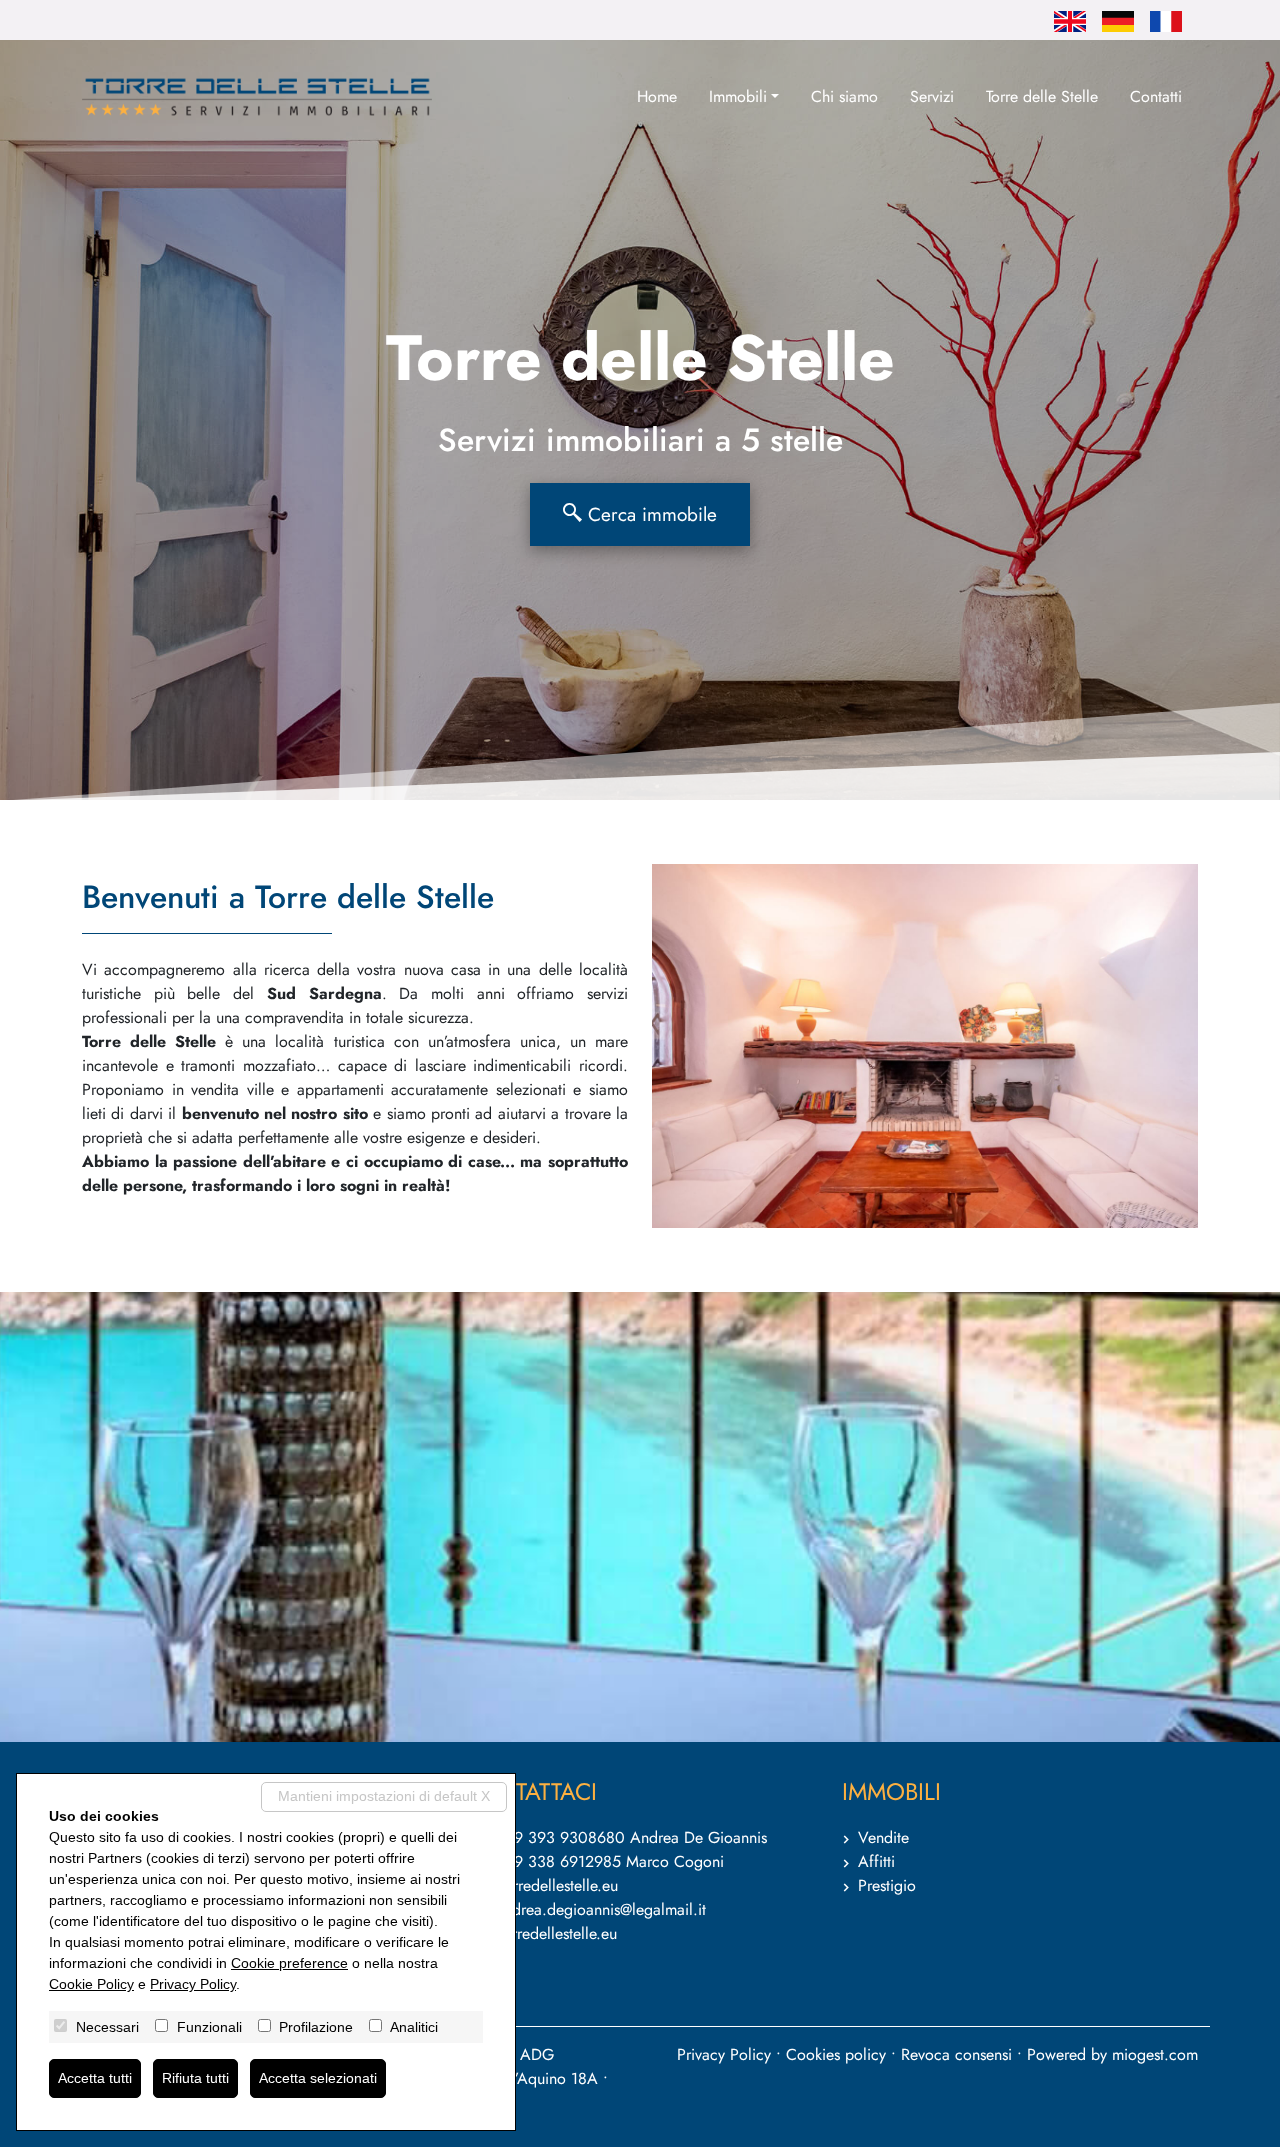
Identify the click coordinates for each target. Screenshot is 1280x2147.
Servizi (932, 96)
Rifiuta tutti (195, 2078)
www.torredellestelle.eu (539, 1933)
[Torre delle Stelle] (257, 97)
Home (657, 96)
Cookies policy (836, 2054)
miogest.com (1155, 2054)
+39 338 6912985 (558, 1861)
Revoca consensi (956, 2054)
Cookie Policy (91, 1984)
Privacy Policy (724, 2054)
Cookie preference (289, 1963)
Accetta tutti (95, 2078)
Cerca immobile (649, 514)
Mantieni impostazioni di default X (384, 1796)
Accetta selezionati (318, 2078)
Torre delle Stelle (1042, 96)
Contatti (1156, 96)
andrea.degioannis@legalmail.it (601, 1909)
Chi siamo (844, 96)
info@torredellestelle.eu (540, 1885)
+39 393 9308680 (560, 1837)
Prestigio (887, 1885)
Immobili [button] (738, 96)
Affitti (876, 1861)
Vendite (883, 1837)
